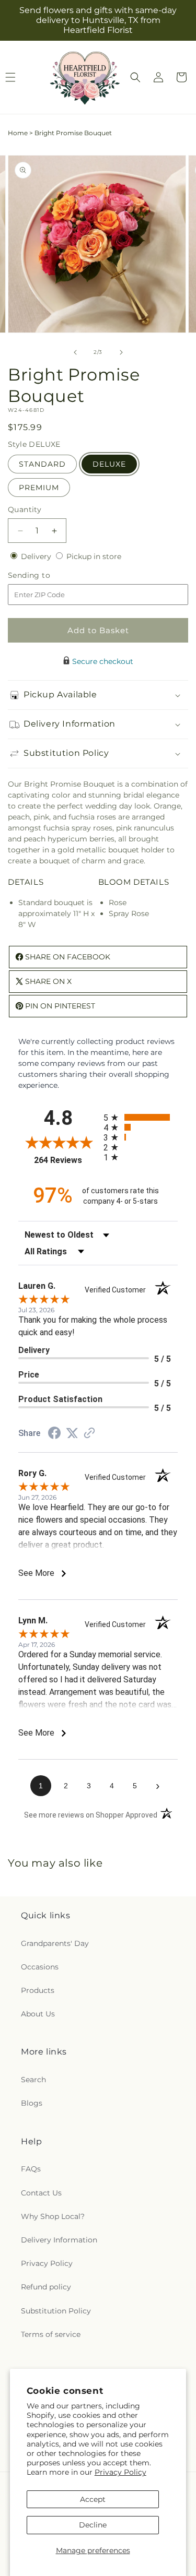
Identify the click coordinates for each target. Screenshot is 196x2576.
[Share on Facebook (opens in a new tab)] (54, 1434)
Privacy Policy (120, 2472)
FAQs (31, 2169)
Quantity (25, 509)
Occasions (40, 1967)
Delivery (37, 556)
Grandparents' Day (55, 1943)
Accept (93, 2499)
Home (18, 133)
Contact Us (41, 2193)
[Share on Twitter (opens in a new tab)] (72, 1433)
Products (38, 1990)
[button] (135, 77)
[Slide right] (121, 352)
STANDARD (42, 464)
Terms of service (51, 2334)
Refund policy (46, 2287)
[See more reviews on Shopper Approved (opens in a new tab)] (89, 1434)
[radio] (141, 1117)
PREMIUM (39, 488)
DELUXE (109, 464)
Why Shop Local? (53, 2216)
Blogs (32, 2103)
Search (33, 2080)
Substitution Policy (56, 2311)
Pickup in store (94, 556)
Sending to (45, 575)
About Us (38, 2014)
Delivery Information (59, 2240)
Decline (93, 2525)
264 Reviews (66, 1160)
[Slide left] (75, 352)
